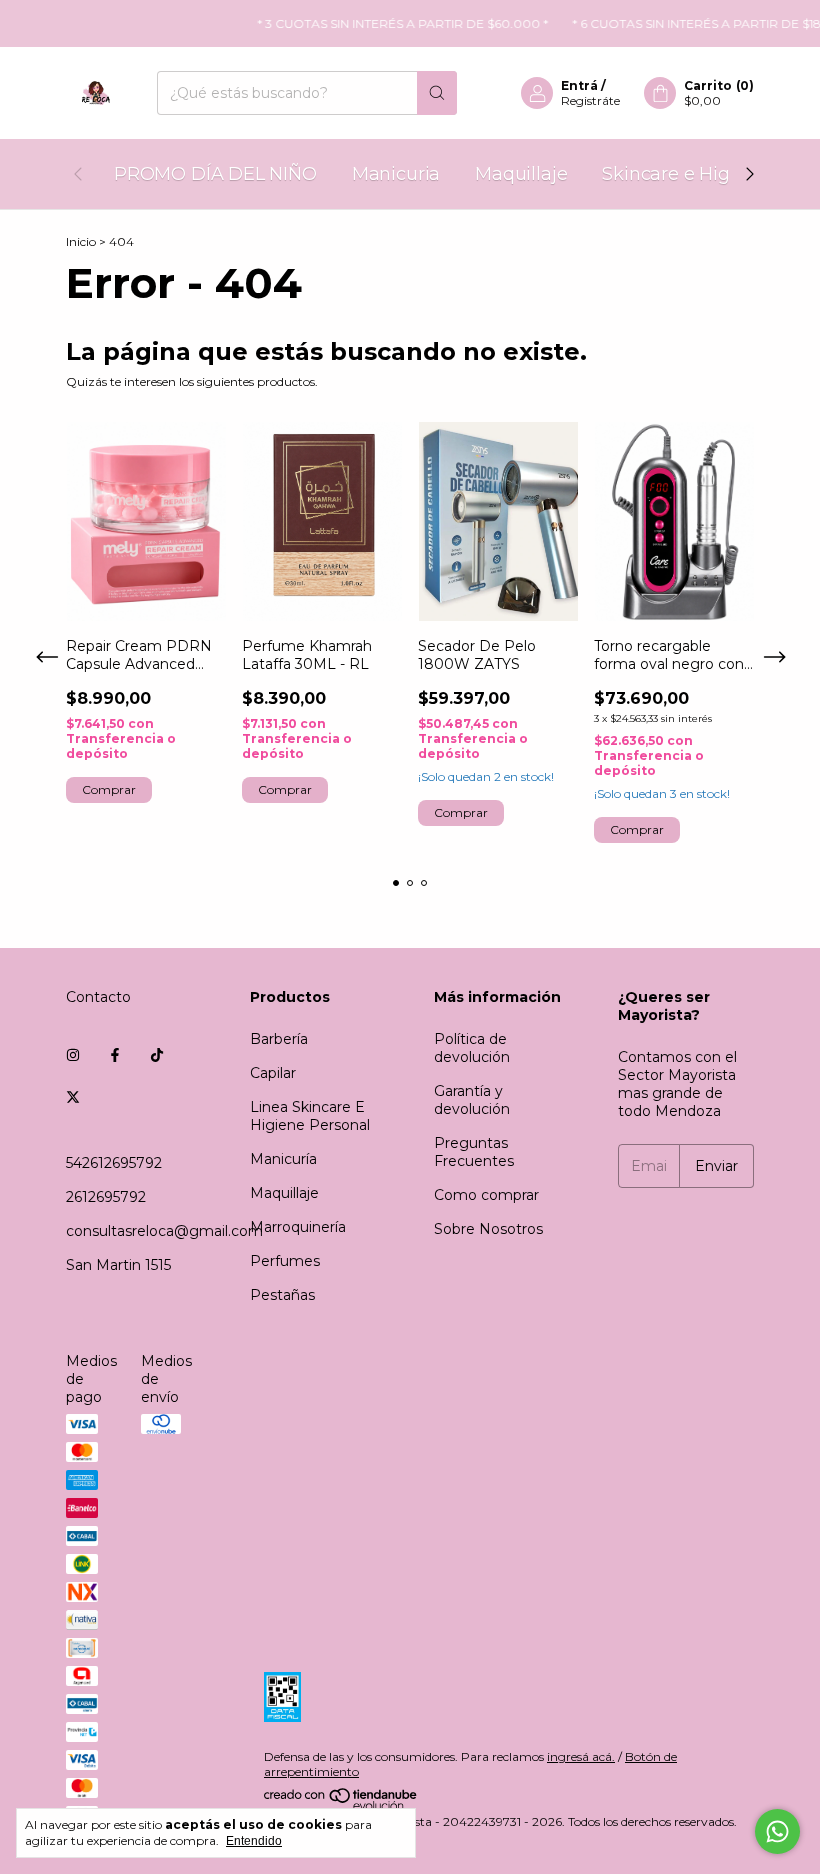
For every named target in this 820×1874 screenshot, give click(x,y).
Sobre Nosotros (488, 1229)
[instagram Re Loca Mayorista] (73, 1055)
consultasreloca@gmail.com (164, 1231)
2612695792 (106, 1197)
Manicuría (283, 1159)
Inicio (81, 241)
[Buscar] (437, 93)
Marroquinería (298, 1227)
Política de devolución (472, 1048)
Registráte (590, 100)
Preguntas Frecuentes (474, 1152)
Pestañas (282, 1295)
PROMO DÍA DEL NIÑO (215, 174)
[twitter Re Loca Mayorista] (73, 1097)
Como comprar (486, 1195)
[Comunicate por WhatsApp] (777, 1831)
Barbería (279, 1039)
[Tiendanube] (341, 1806)
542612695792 (114, 1163)
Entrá (579, 85)
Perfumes (285, 1261)
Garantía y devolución (472, 1100)
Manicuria (396, 174)
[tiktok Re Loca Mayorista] (157, 1055)
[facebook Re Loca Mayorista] (115, 1055)
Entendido (254, 1841)
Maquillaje (521, 174)
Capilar (273, 1073)
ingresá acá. (581, 1756)
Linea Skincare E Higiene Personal (310, 1116)
